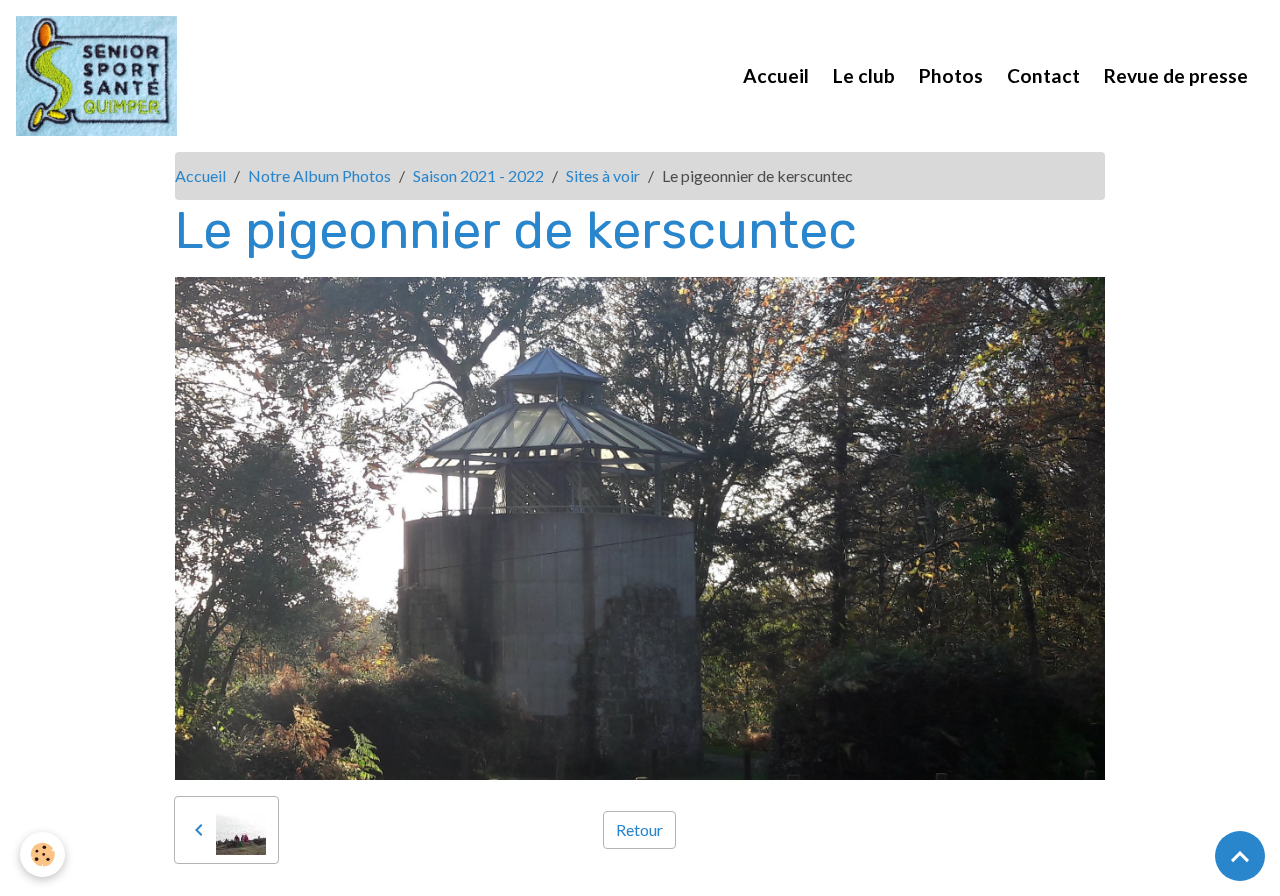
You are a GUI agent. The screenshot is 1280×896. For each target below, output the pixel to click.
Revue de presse (1176, 75)
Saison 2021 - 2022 (478, 175)
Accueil (776, 75)
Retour (639, 829)
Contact (1043, 75)
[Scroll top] (1240, 856)
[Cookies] (42, 854)
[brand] (100, 76)
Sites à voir (603, 175)
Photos (951, 75)
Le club (864, 75)
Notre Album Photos (319, 175)
